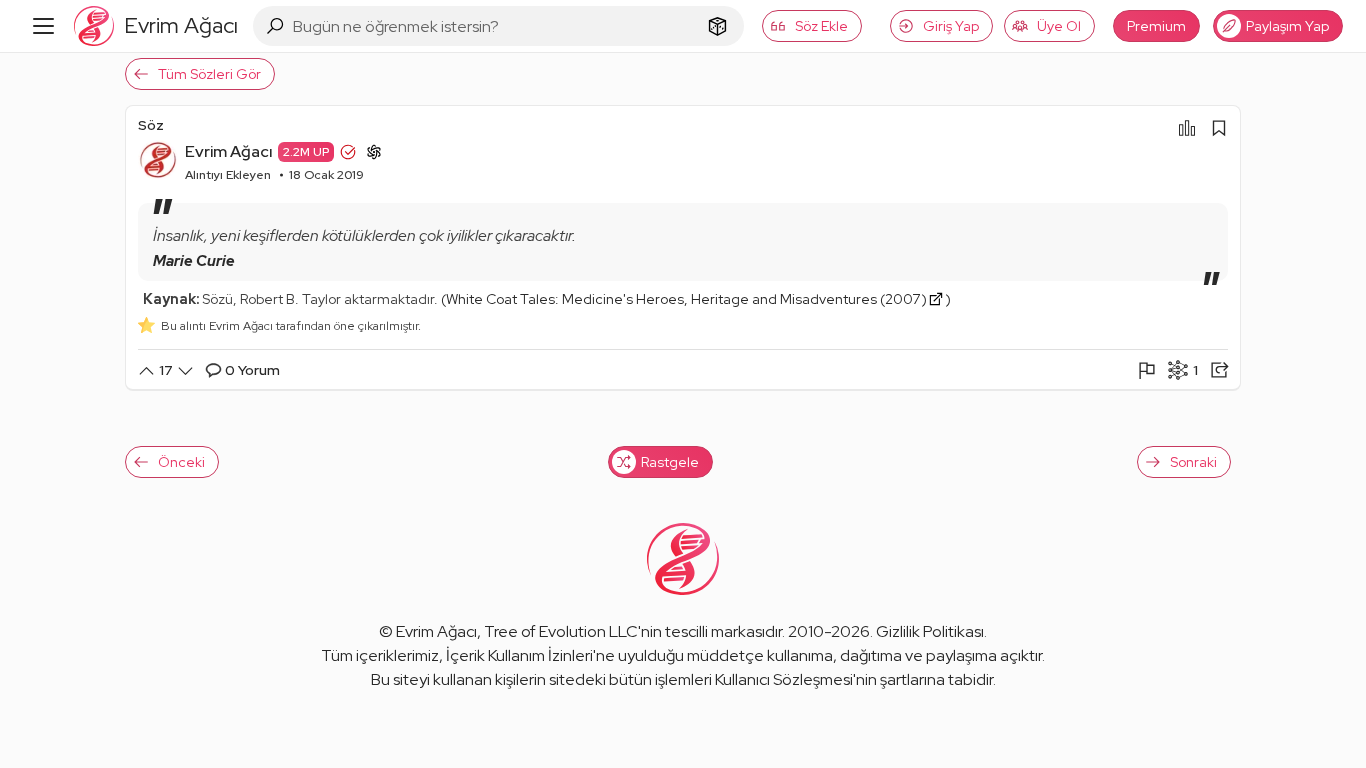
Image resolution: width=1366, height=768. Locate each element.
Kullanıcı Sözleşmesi (784, 679)
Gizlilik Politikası (930, 631)
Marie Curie (194, 261)
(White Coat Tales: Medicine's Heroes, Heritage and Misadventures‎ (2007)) (696, 299)
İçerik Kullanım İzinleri (519, 655)
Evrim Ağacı (229, 151)
